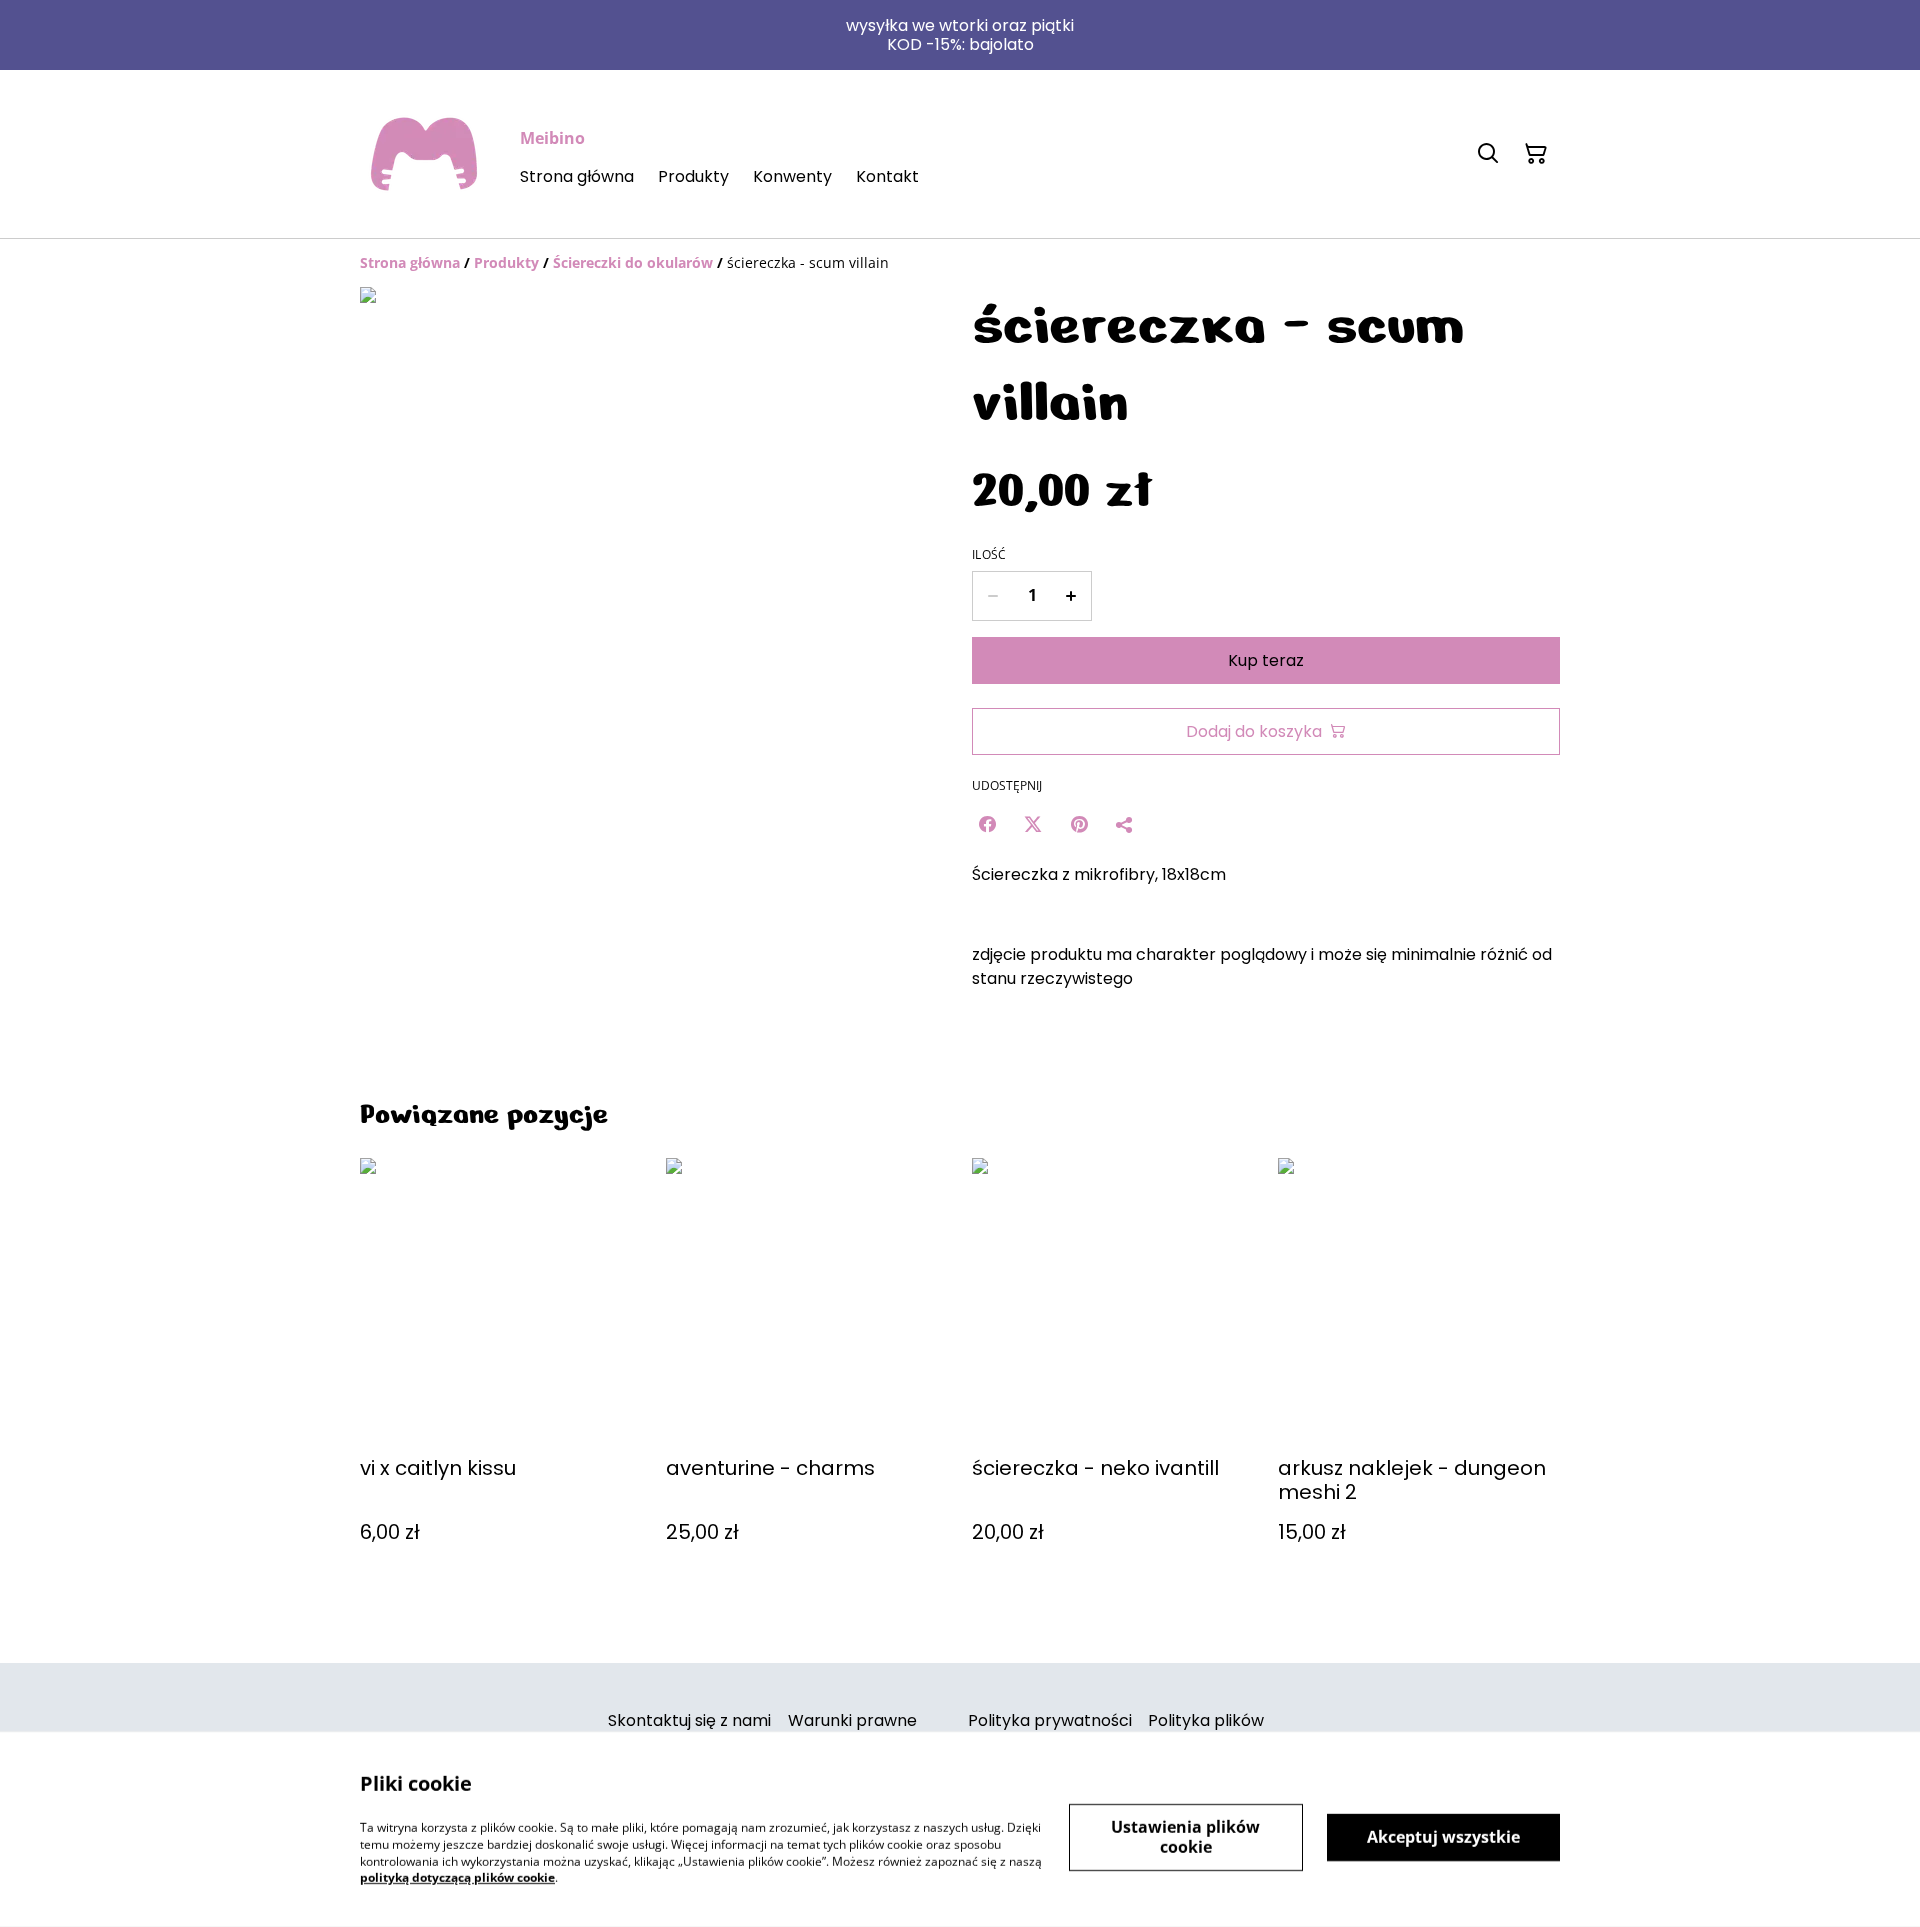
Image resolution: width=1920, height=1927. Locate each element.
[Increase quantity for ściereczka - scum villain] (1071, 596)
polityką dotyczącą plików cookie (457, 1877)
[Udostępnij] (1125, 824)
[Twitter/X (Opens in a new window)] (1033, 824)
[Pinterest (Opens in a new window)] (1079, 824)
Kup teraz (1266, 660)
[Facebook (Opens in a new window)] (987, 824)
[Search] (1488, 154)
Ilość (989, 555)
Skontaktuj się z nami (689, 1720)
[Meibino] (424, 154)
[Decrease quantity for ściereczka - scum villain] (992, 596)
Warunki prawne (852, 1720)
